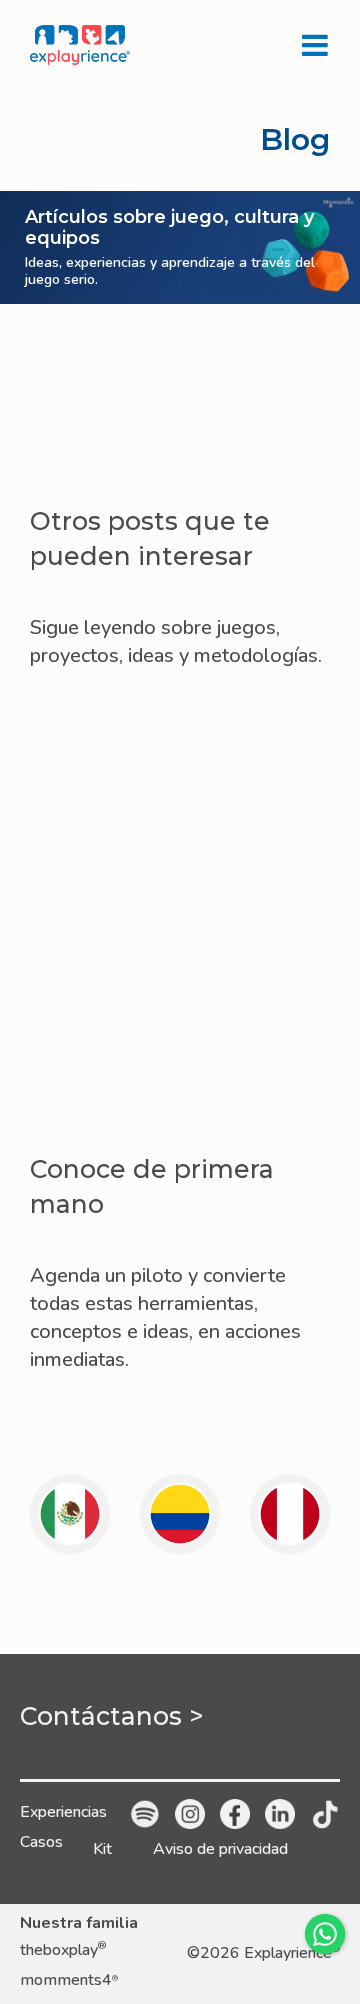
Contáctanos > (112, 1716)
